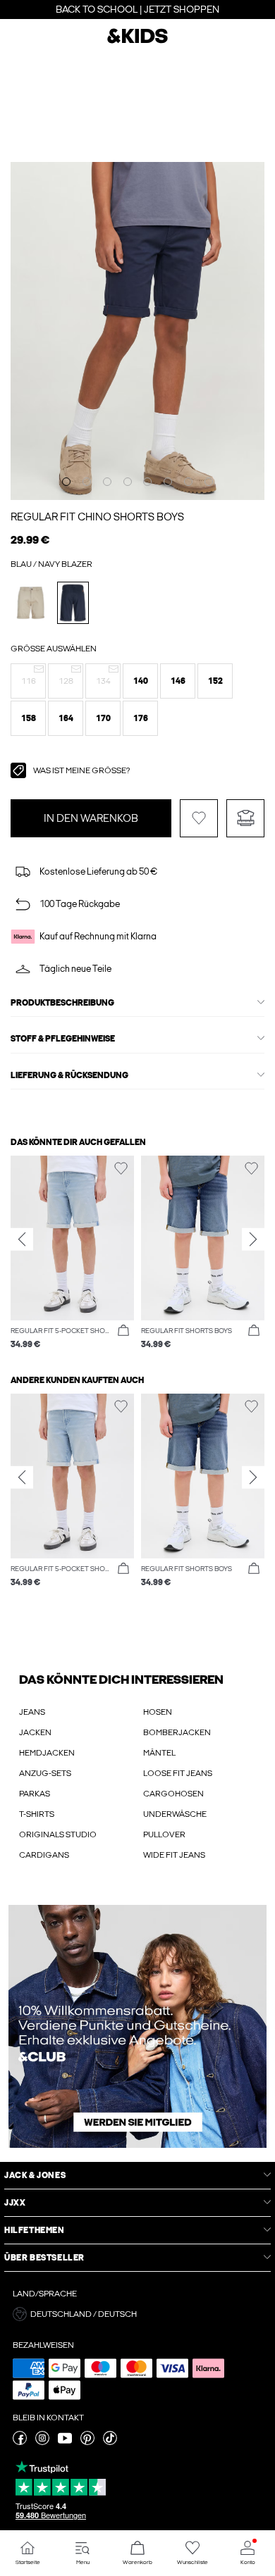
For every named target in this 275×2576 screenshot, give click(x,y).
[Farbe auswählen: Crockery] (31, 602)
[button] (28, 681)
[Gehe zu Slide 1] (66, 482)
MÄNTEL (159, 1753)
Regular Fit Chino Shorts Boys (97, 517)
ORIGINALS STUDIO (58, 1834)
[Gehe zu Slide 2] (87, 482)
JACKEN (35, 1732)
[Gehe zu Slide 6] (168, 482)
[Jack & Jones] (137, 42)
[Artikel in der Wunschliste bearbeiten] (199, 818)
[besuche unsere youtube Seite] (65, 2442)
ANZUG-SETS (45, 1773)
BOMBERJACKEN (177, 1732)
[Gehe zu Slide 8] (209, 482)
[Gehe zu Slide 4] (128, 482)
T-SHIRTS (37, 1814)
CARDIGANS (44, 1855)
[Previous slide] (22, 1239)
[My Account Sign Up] (137, 2026)
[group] (72, 1253)
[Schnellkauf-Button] (123, 1331)
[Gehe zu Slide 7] (188, 482)
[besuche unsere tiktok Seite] (110, 2442)
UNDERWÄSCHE (175, 1814)
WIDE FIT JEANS (174, 1855)
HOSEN (158, 1712)
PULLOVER (164, 1834)
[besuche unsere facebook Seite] (20, 2442)
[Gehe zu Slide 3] (107, 482)
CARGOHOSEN (173, 1794)
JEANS (32, 1712)
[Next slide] (253, 1239)
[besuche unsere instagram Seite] (42, 2442)
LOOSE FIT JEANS (178, 1773)
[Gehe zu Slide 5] (147, 482)
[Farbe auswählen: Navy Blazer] (73, 602)
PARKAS (35, 1794)
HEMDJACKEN (47, 1753)
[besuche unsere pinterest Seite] (87, 2442)
